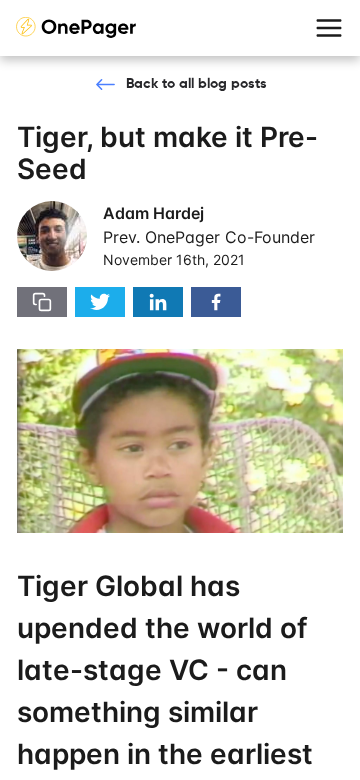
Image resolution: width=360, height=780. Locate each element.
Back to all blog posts (196, 84)
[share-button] (42, 302)
